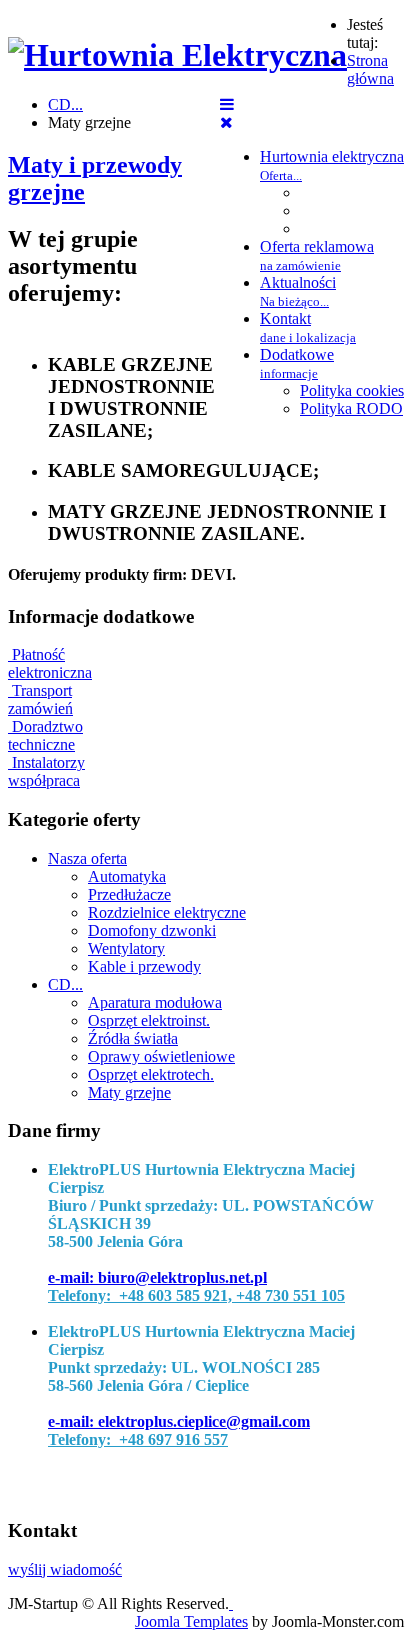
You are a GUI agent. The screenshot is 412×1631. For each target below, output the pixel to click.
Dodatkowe (297, 363)
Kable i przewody (144, 966)
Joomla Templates (191, 1621)
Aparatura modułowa (155, 1002)
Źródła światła (133, 1038)
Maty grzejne (129, 1092)
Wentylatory (126, 948)
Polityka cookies (352, 390)
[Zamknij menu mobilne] (226, 122)
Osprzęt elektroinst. (149, 1020)
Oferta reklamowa (317, 255)
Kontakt (308, 327)
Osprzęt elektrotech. (151, 1074)
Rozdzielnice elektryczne (167, 912)
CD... (65, 984)
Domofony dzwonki (152, 930)
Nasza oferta (87, 858)
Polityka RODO (351, 408)
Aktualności (298, 291)
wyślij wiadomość (65, 1569)
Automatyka (127, 876)
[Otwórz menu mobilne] (227, 104)
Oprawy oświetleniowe (161, 1056)
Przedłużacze (129, 894)
